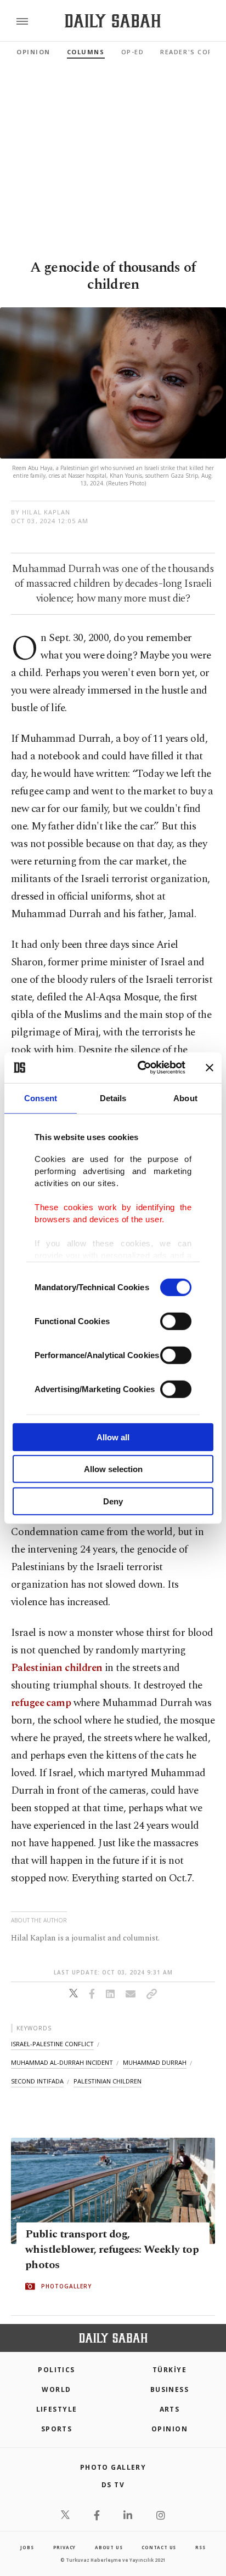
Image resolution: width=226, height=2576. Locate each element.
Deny (113, 1501)
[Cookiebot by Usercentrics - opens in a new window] (140, 1068)
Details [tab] (113, 1098)
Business (170, 2389)
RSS (200, 2547)
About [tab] (185, 1098)
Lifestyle (57, 2409)
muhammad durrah (155, 2062)
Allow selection (113, 1469)
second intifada (37, 2081)
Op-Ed (133, 52)
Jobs (27, 2547)
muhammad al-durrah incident (62, 2062)
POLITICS (56, 2370)
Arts (170, 2409)
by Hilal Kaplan (41, 512)
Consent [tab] (41, 1098)
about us (109, 2547)
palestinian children (108, 2081)
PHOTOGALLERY (66, 2286)
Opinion (33, 52)
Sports (57, 2429)
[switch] (176, 1321)
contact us (159, 2547)
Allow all (113, 1437)
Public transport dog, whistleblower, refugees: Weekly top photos (112, 2249)
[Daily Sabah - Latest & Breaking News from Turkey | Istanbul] (113, 21)
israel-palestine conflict (52, 2044)
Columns (86, 52)
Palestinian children (57, 1668)
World (56, 2389)
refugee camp (41, 1703)
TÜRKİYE (169, 2370)
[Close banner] (210, 1068)
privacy (65, 2547)
